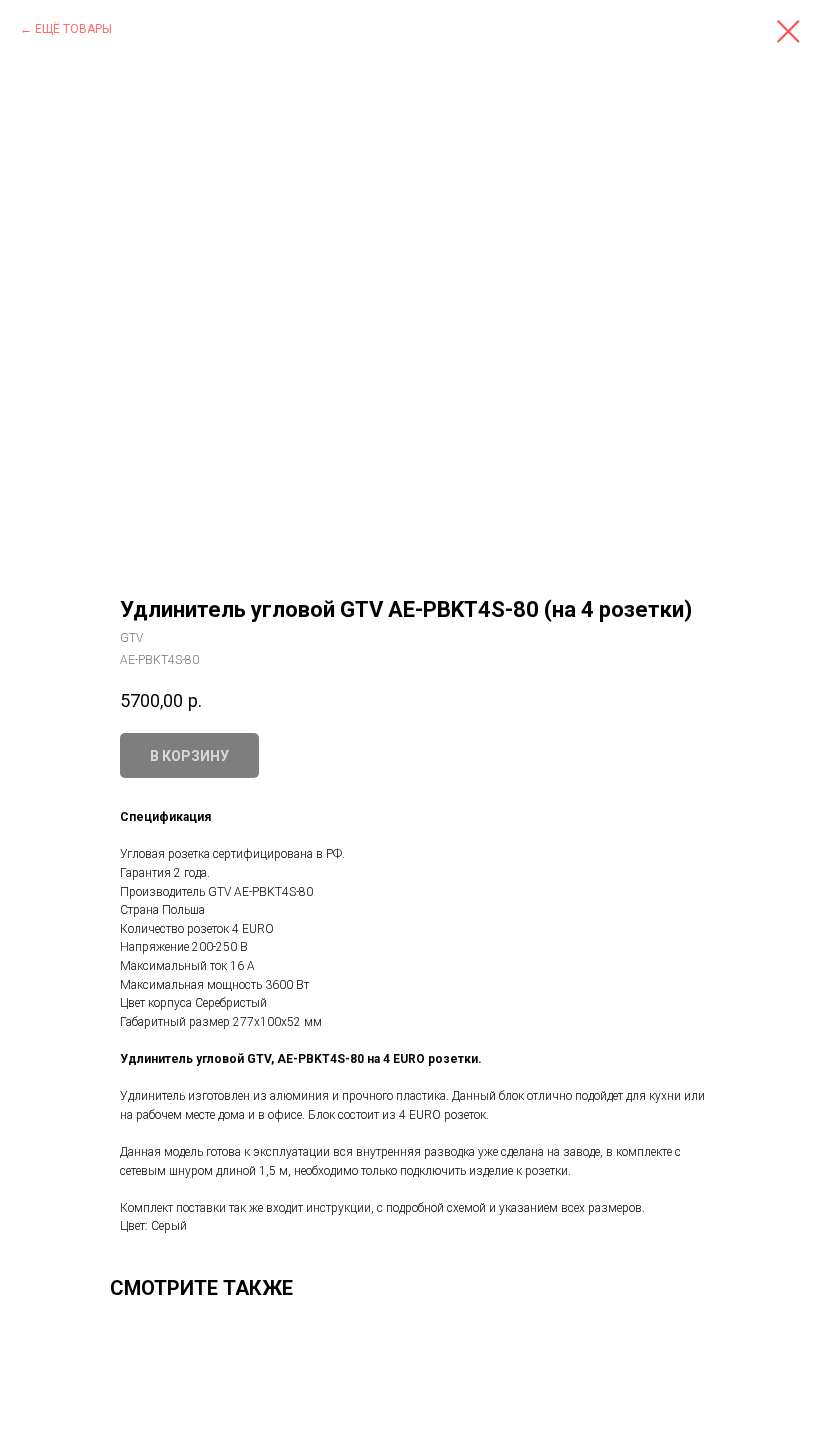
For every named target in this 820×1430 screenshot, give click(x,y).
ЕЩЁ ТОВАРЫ (73, 29)
